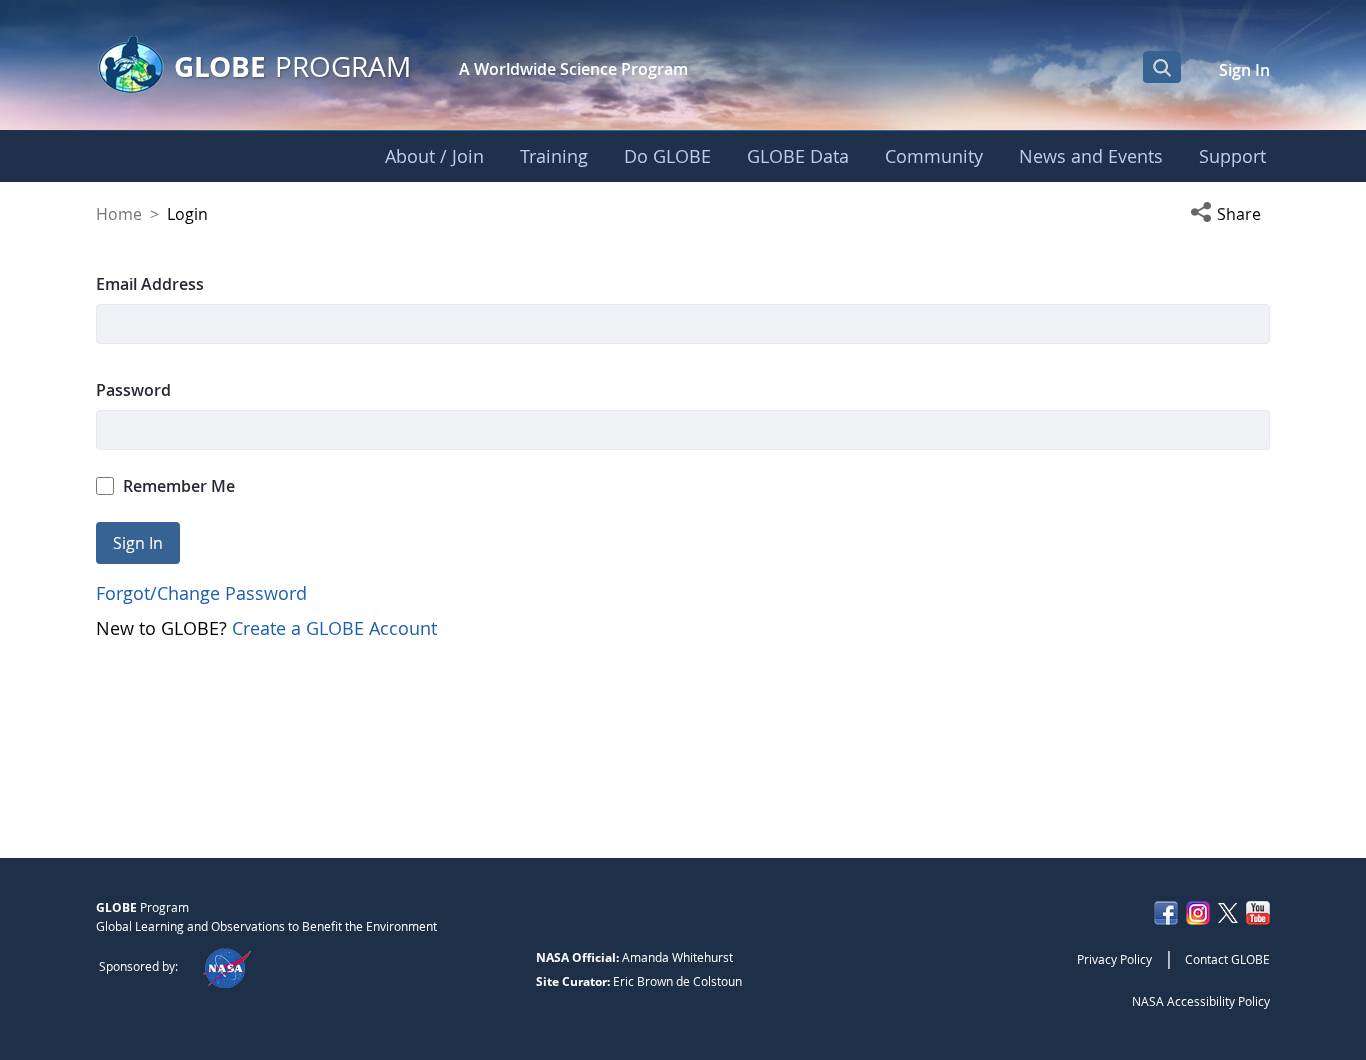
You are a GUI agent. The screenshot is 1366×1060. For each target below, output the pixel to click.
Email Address (150, 284)
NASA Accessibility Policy (1201, 1001)
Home (119, 214)
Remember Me (179, 486)
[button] (1230, 214)
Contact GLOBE (1227, 959)
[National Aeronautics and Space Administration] (226, 966)
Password (133, 390)
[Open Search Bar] (1162, 67)
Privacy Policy (1114, 959)
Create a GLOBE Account (334, 628)
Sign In (1244, 70)
